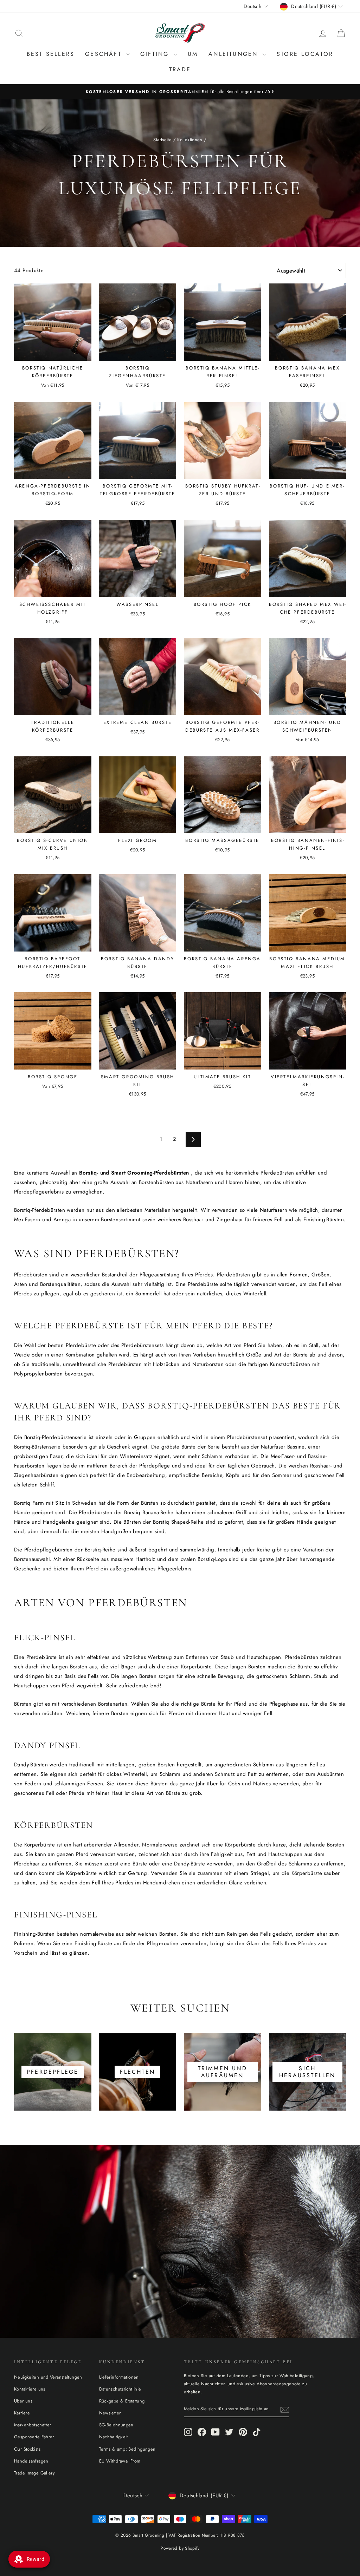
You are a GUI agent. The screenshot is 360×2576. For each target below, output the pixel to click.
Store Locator (305, 54)
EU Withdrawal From (120, 2461)
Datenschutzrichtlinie (120, 2389)
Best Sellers (51, 54)
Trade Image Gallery (34, 2473)
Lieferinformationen (119, 2377)
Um (193, 54)
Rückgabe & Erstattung (122, 2401)
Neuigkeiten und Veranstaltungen (48, 2377)
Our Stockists (27, 2449)
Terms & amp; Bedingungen (127, 2449)
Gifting (156, 54)
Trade (180, 69)
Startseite (162, 140)
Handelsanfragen (31, 2461)
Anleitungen (234, 54)
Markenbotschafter (33, 2425)
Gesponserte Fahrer (34, 2437)
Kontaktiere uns (30, 2389)
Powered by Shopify (180, 2548)
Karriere (22, 2413)
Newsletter (110, 2413)
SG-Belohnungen (116, 2425)
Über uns (23, 2401)
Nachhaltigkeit (114, 2437)
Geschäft (105, 54)
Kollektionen (190, 140)
